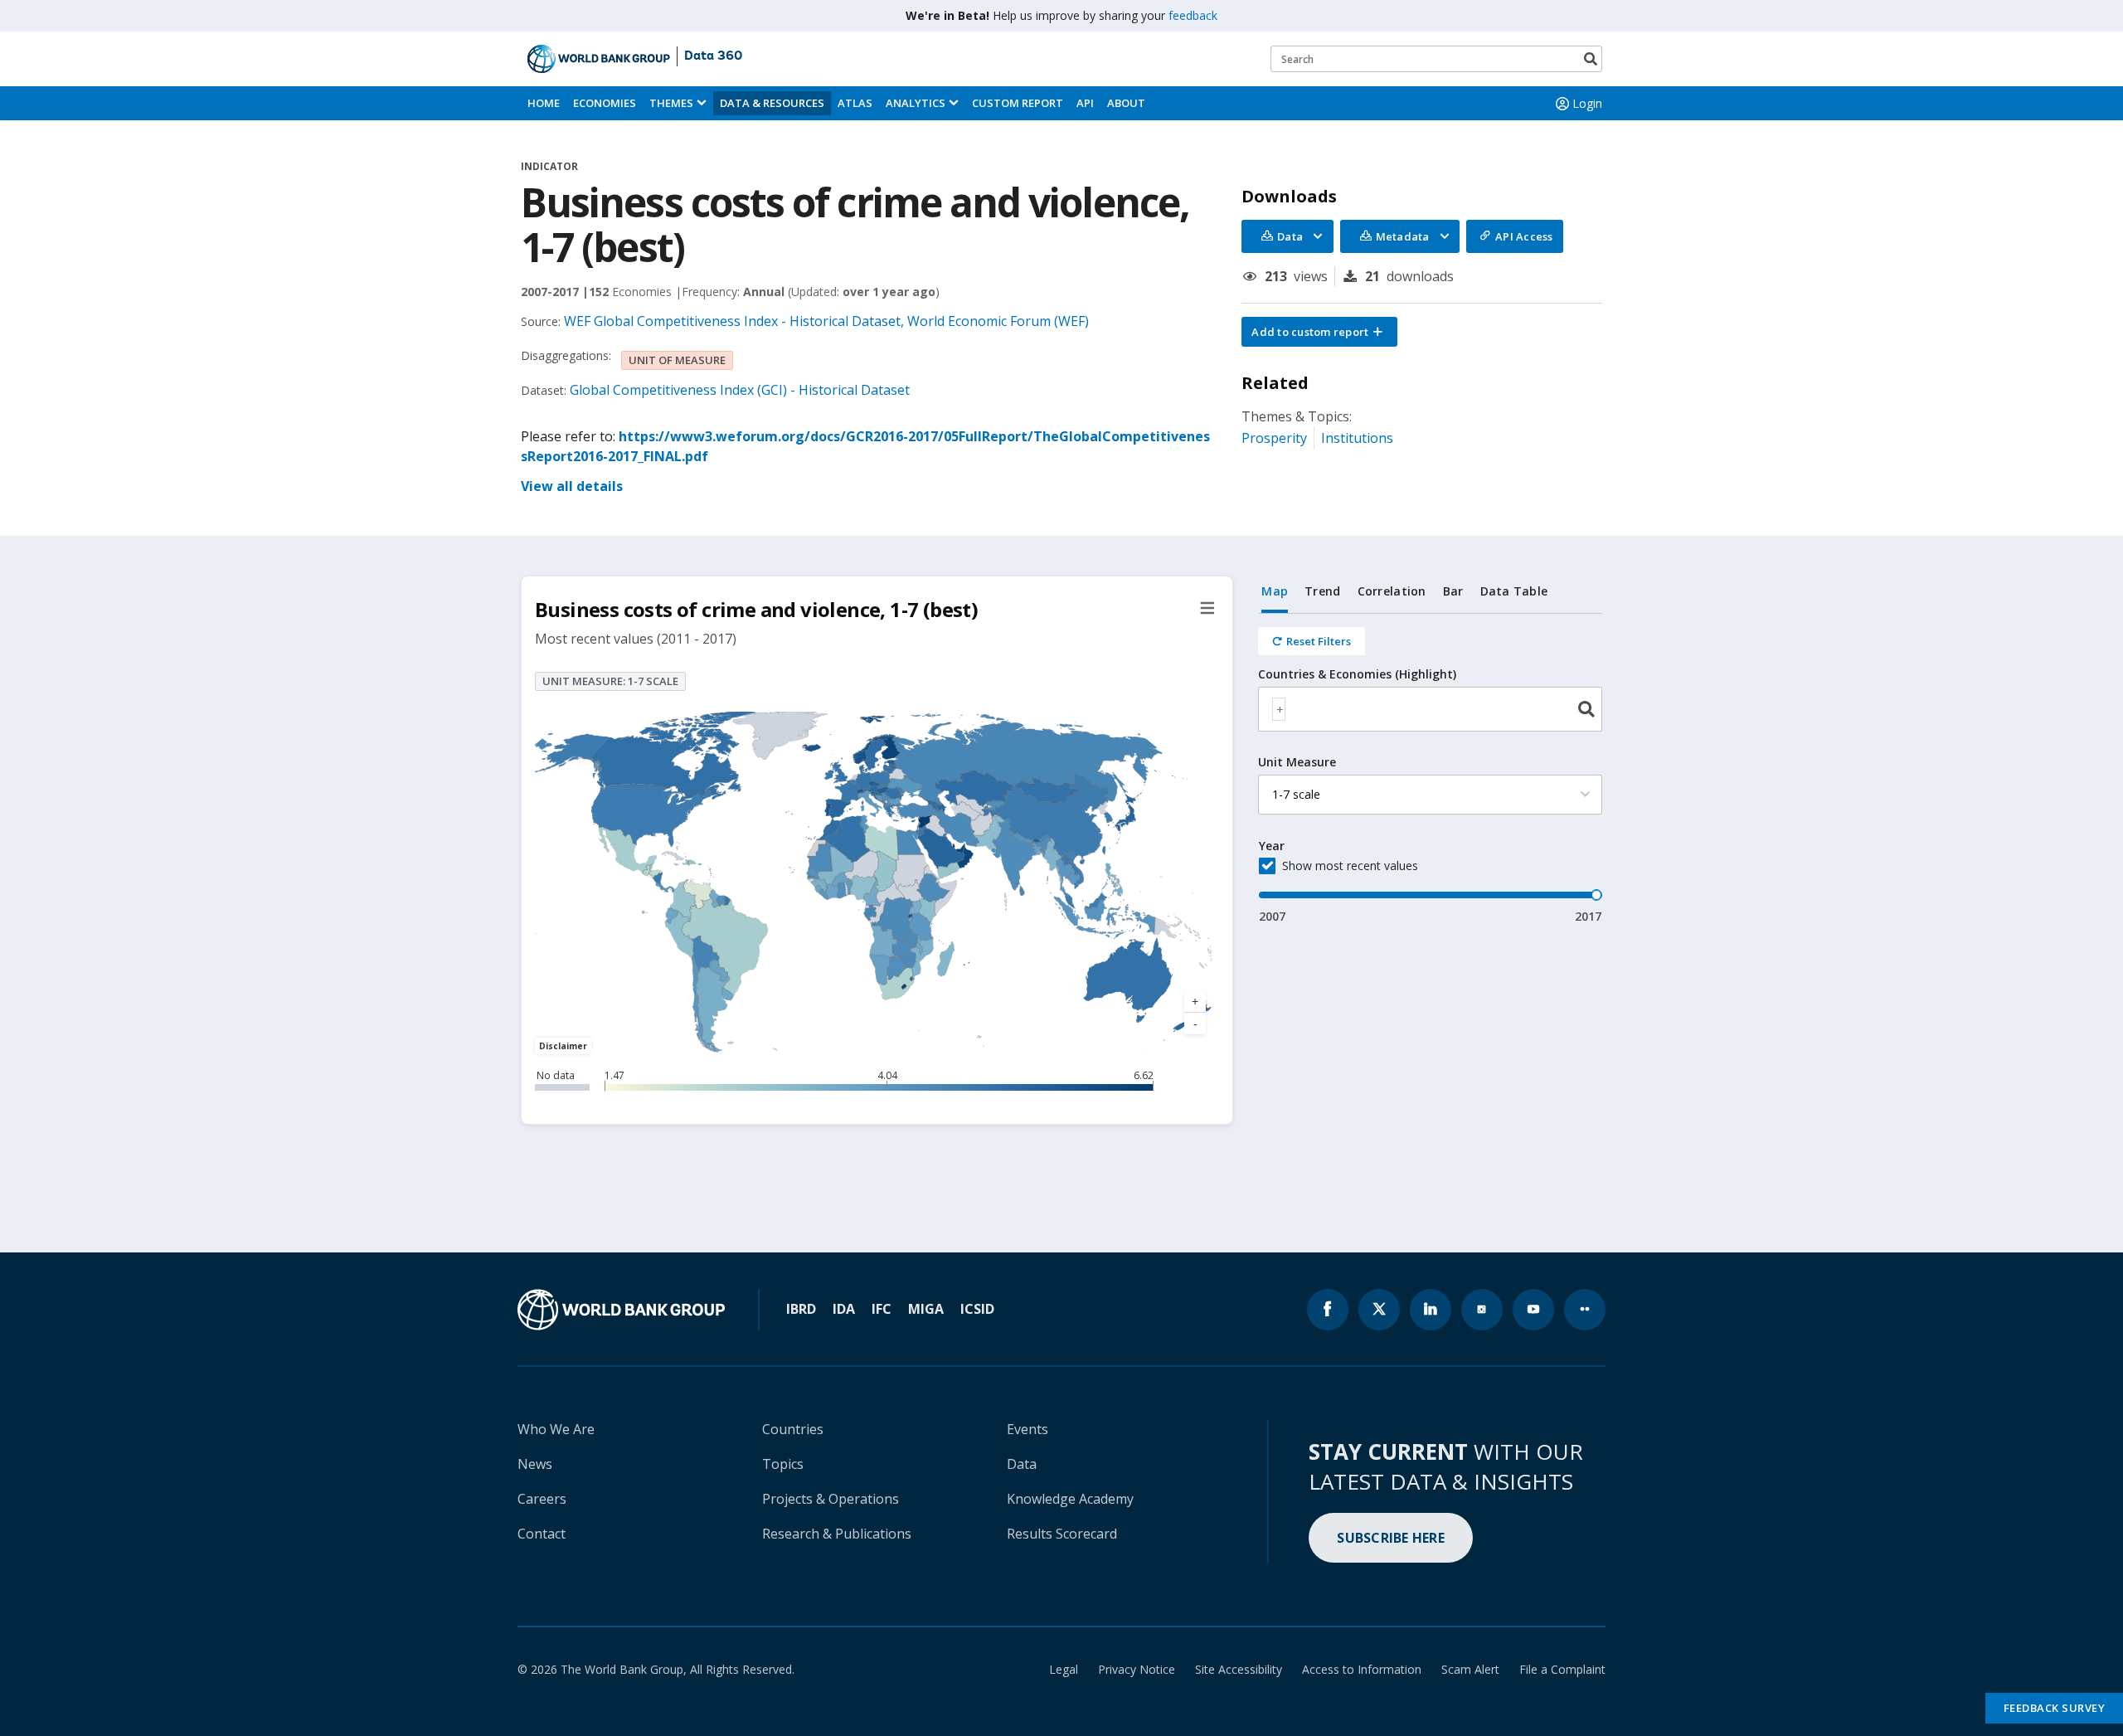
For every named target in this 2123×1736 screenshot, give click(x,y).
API (1085, 103)
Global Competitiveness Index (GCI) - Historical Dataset (740, 390)
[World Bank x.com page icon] (1379, 1310)
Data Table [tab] (1514, 591)
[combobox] (1430, 709)
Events (1027, 1429)
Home (544, 103)
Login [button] (1587, 103)
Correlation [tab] (1392, 591)
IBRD (801, 1309)
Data (1022, 1464)
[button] (1319, 332)
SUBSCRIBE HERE (1391, 1538)
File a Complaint (1562, 1669)
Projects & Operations (831, 1499)
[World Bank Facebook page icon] (1328, 1310)
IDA (844, 1309)
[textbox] (1279, 709)
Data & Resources (772, 103)
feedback (1193, 15)
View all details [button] (572, 486)
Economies (605, 103)
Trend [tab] (1322, 591)
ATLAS (855, 103)
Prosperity (1274, 438)
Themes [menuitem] (671, 103)
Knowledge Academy (1070, 1499)
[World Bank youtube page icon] (1533, 1310)
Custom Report (1018, 103)
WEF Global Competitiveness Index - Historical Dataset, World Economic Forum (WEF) (826, 321)
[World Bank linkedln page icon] (1431, 1310)
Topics (783, 1464)
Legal (1064, 1669)
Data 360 (713, 56)
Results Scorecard (1062, 1534)
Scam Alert (1470, 1669)
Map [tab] (1275, 591)
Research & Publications (837, 1534)
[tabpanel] (1430, 769)
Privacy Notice (1137, 1669)
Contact (542, 1534)
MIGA (926, 1309)
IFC (882, 1309)
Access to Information (1362, 1669)
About (1126, 103)
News (535, 1464)
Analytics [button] (916, 103)
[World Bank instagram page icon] (1482, 1310)
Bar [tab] (1453, 591)
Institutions (1357, 438)
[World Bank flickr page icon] (1585, 1310)
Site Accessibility (1239, 1669)
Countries (793, 1429)
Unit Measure (1297, 762)
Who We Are (556, 1429)
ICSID (977, 1309)
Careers (542, 1499)
